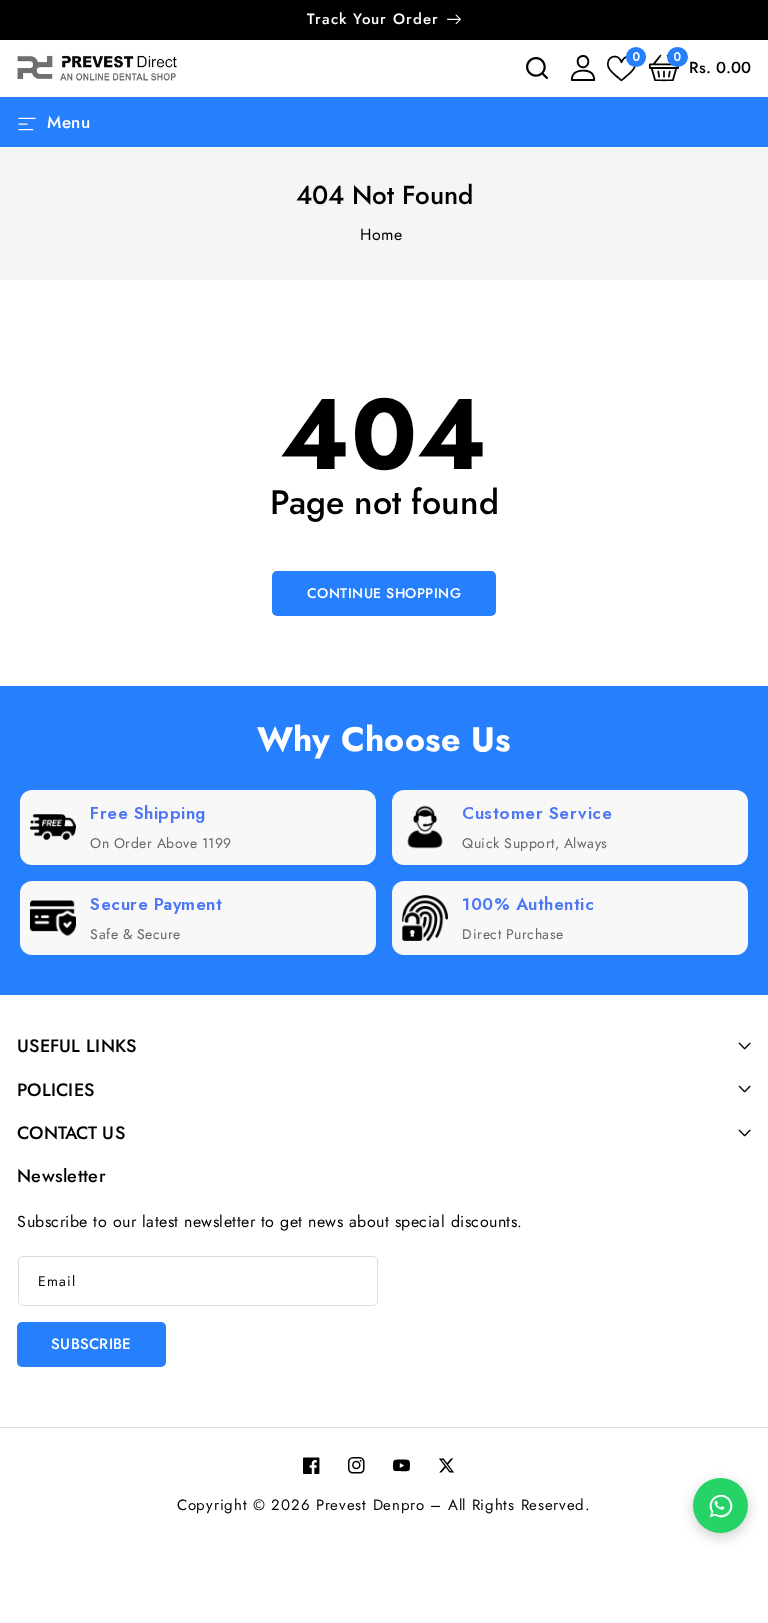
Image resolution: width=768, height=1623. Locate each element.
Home (381, 234)
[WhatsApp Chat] (720, 1505)
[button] (700, 68)
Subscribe (91, 1344)
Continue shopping (384, 593)
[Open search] (537, 68)
